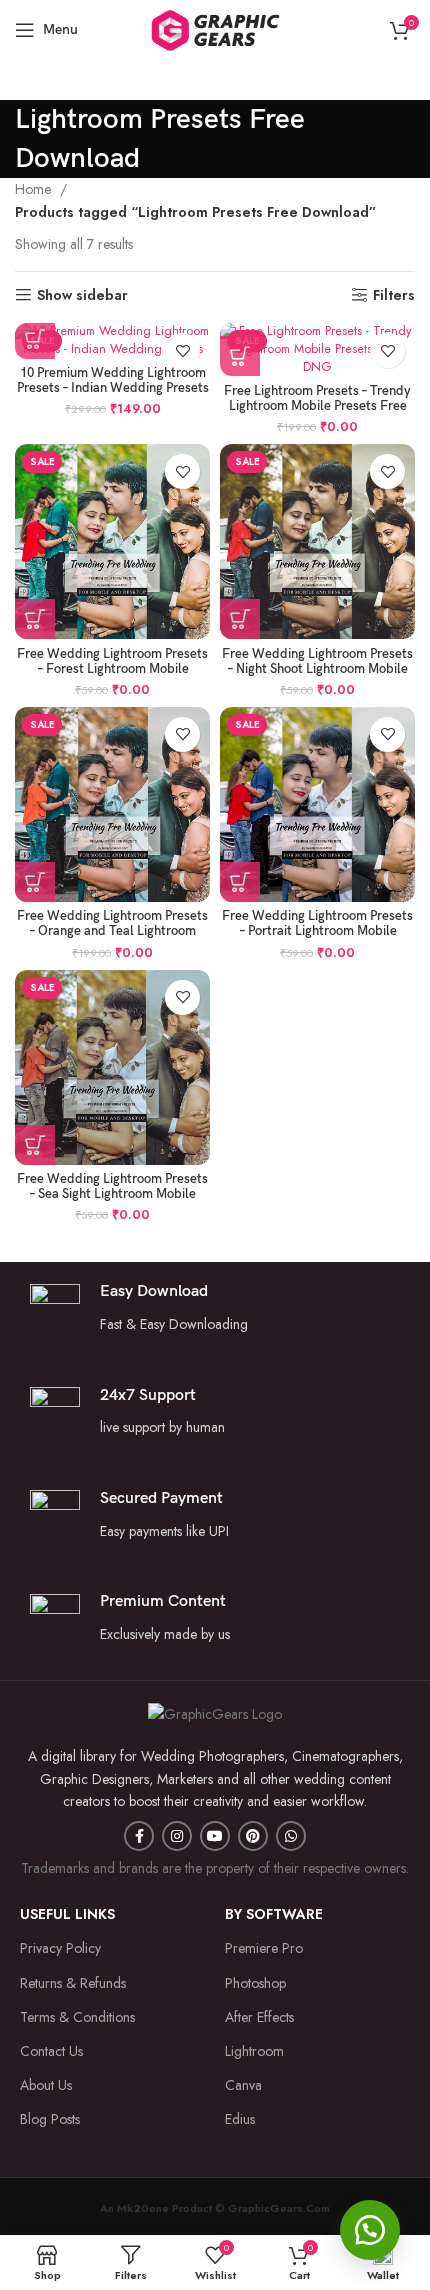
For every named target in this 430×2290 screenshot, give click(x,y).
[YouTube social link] (215, 1836)
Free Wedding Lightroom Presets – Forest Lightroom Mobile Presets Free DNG (112, 669)
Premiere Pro (264, 1948)
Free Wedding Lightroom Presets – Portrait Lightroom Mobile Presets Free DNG (317, 931)
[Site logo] (214, 28)
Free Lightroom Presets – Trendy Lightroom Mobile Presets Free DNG (317, 406)
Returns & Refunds (73, 1983)
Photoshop (255, 1983)
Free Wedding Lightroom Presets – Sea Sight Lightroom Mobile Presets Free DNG (112, 1194)
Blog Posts (50, 2119)
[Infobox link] (215, 1412)
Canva (243, 2085)
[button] (370, 2230)
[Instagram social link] (177, 1836)
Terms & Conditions (77, 2017)
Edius (240, 2119)
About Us (46, 2085)
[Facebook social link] (139, 1836)
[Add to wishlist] (182, 350)
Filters (394, 295)
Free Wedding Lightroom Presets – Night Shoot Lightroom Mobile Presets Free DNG (317, 669)
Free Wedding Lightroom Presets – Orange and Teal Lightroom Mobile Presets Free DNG (112, 931)
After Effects (259, 2017)
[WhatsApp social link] (291, 1836)
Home (35, 189)
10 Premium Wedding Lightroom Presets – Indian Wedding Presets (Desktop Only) (113, 388)
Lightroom (254, 2051)
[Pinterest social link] (253, 1836)
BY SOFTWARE (274, 1914)
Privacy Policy (60, 1948)
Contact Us (51, 2051)
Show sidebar (82, 295)
